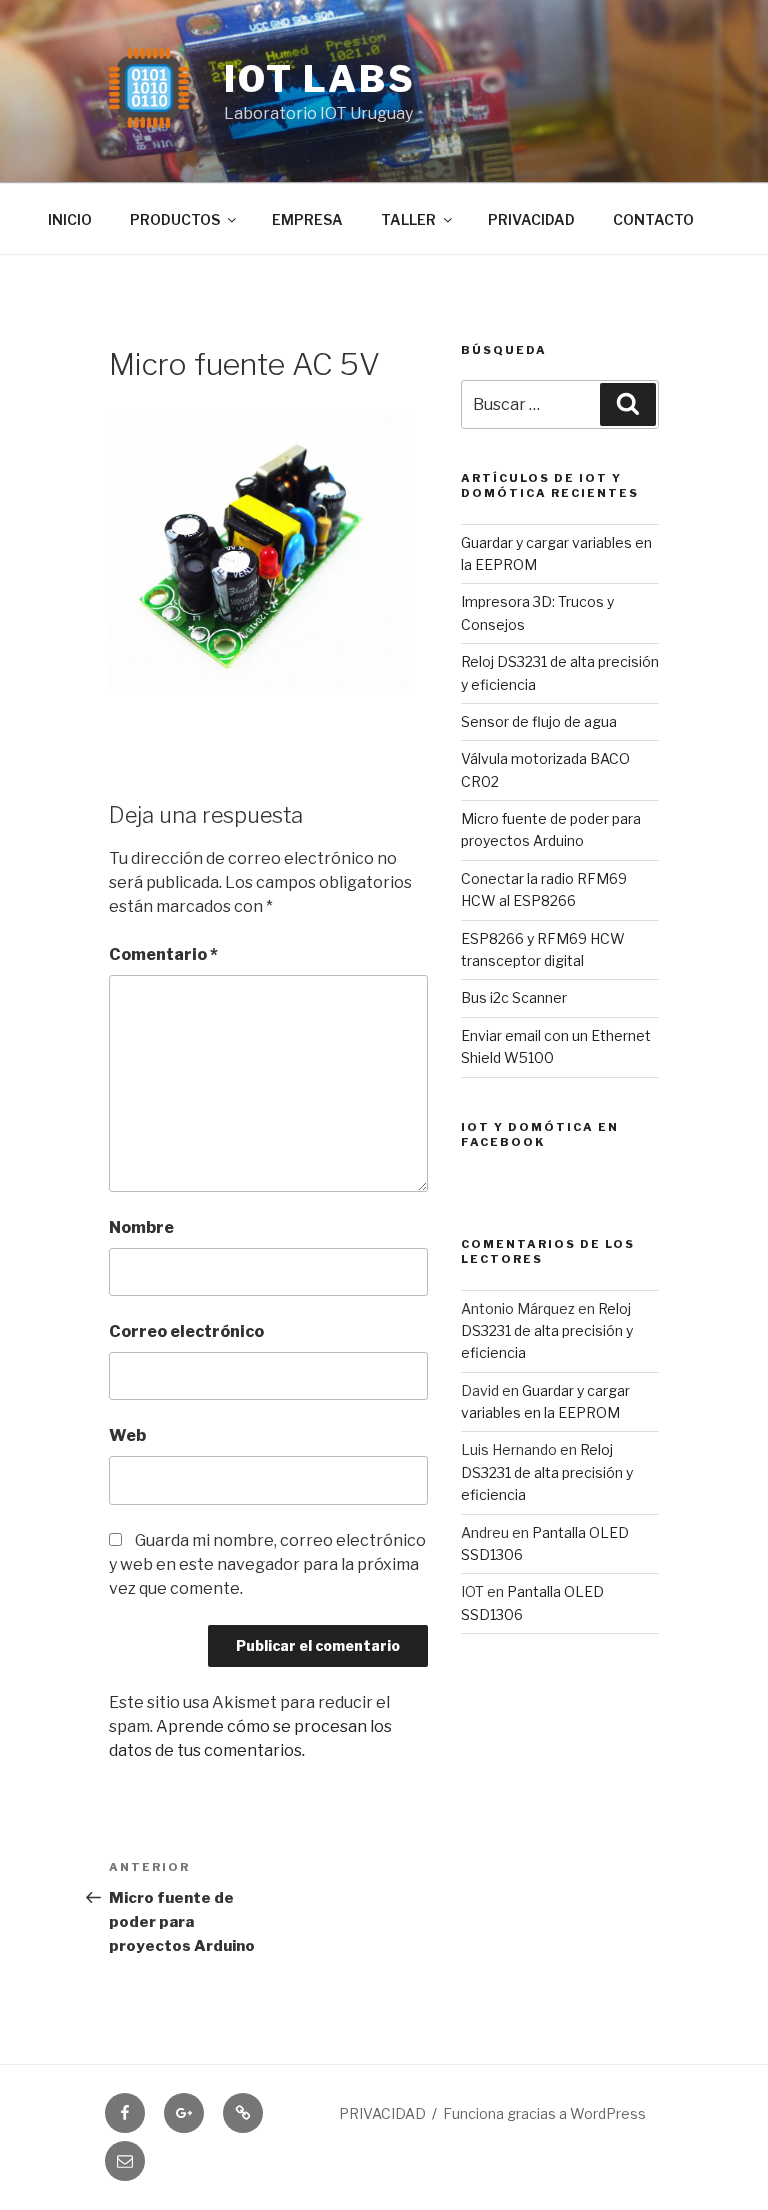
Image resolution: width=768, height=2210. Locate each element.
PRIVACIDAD (531, 219)
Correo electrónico (186, 1331)
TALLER (408, 219)
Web (127, 1435)
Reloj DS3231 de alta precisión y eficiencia (547, 1331)
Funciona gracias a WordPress (544, 2113)
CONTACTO (653, 219)
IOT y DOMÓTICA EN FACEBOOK (540, 1134)
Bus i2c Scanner (514, 997)
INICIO (70, 219)
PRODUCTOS (175, 219)
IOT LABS (320, 79)
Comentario (163, 954)
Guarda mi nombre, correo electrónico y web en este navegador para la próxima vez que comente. (267, 1564)
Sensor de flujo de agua (539, 721)
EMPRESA (307, 219)
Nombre (141, 1227)
